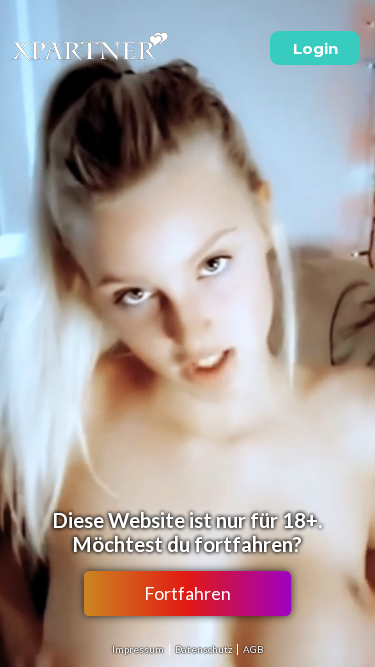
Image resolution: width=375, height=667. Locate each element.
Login (315, 48)
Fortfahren (187, 593)
